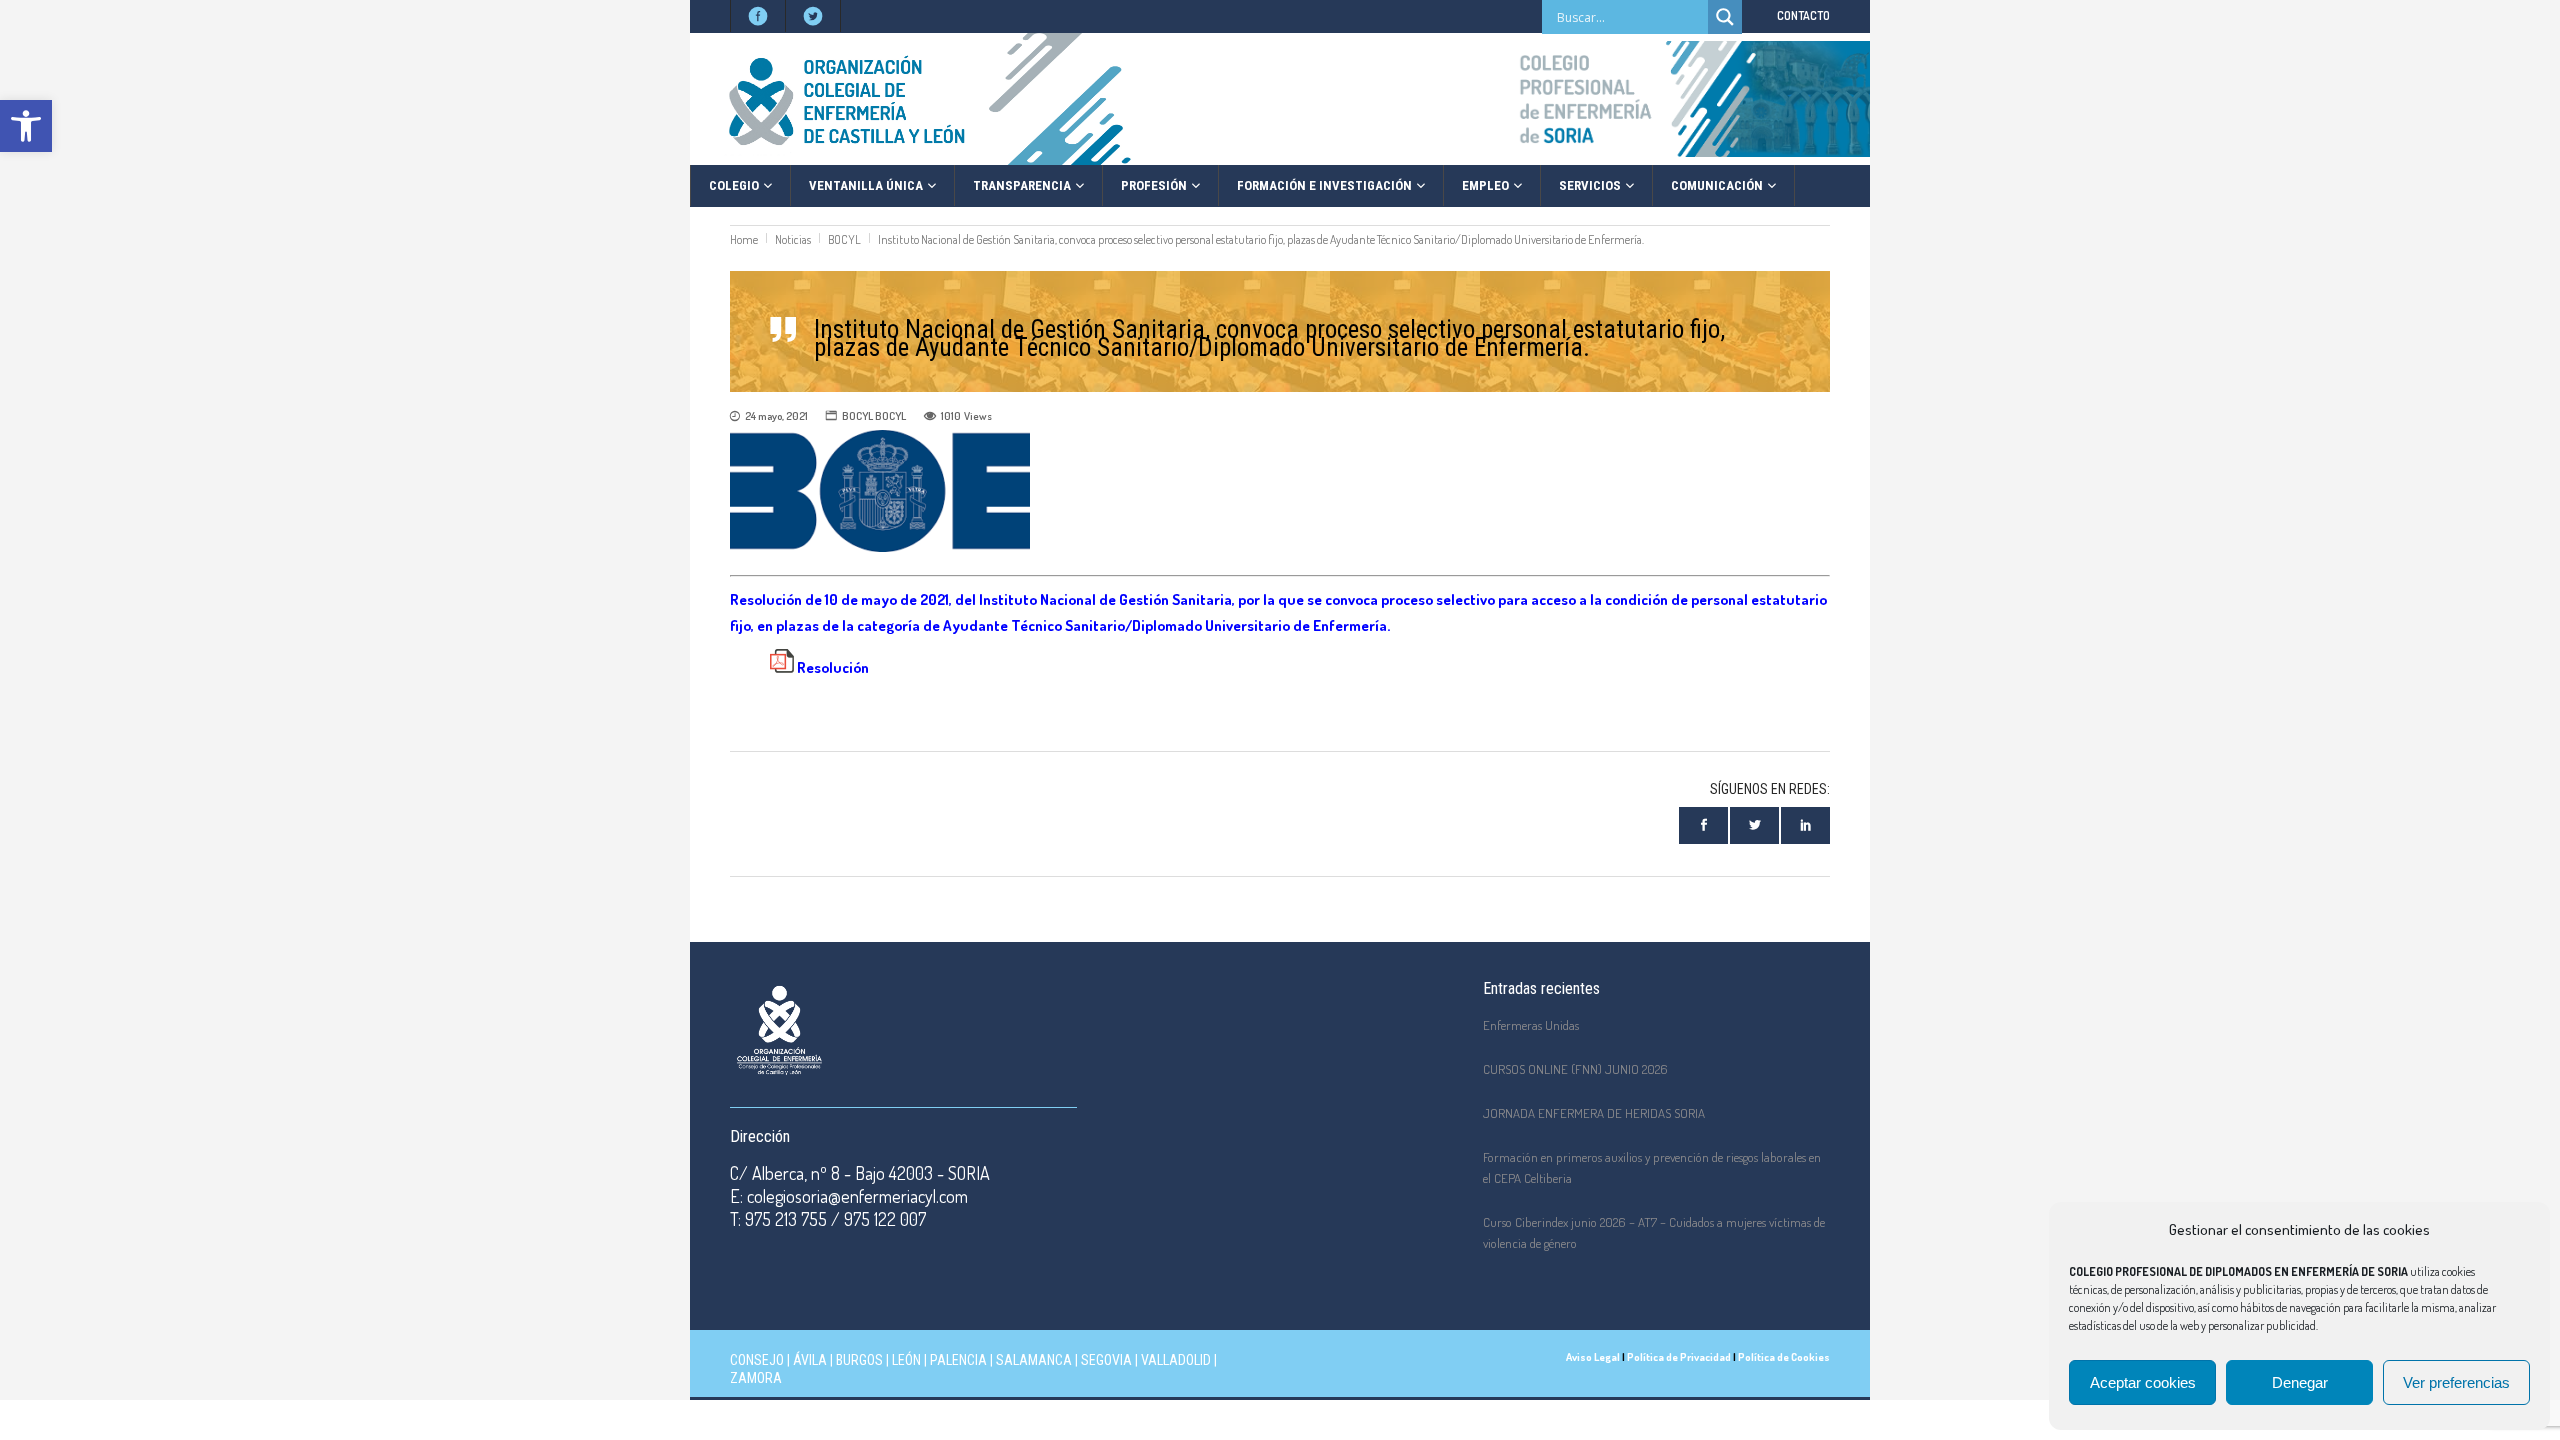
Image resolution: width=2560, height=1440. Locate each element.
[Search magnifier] (1725, 17)
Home (744, 239)
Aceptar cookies (2143, 1382)
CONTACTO (1803, 15)
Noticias (793, 239)
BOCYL (844, 239)
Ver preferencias (2456, 1382)
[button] (26, 126)
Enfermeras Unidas (1531, 1025)
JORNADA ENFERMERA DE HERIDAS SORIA (1594, 1113)
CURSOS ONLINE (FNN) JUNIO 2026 (1575, 1069)
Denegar (2300, 1382)
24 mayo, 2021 (776, 416)
